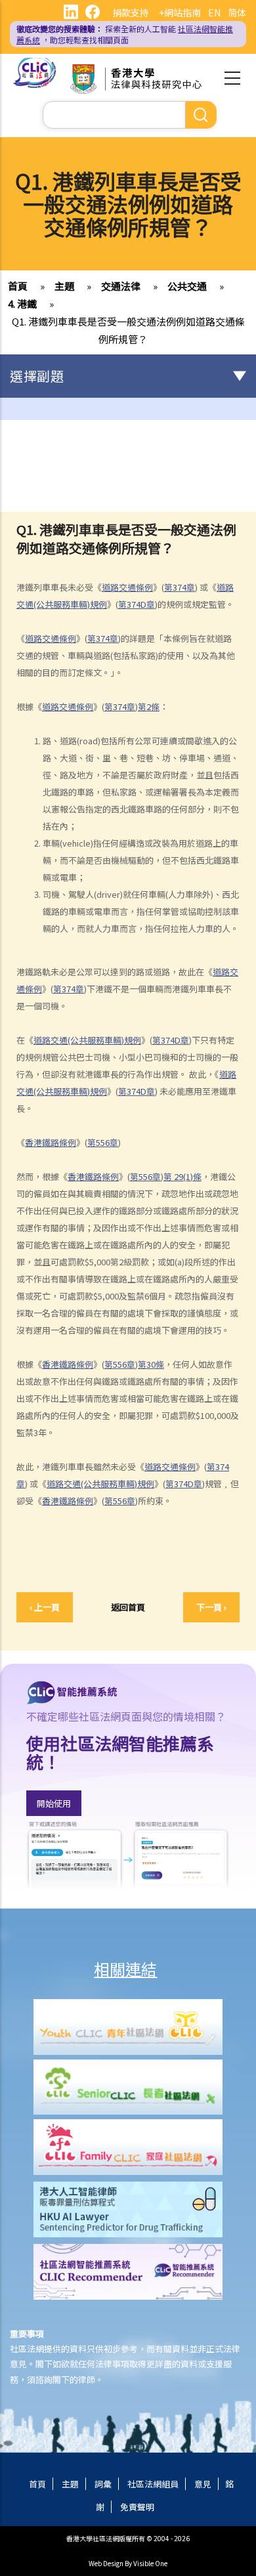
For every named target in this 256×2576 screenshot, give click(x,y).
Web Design (106, 2563)
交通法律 (121, 286)
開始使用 (54, 1803)
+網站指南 (180, 12)
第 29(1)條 (182, 1176)
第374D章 (137, 604)
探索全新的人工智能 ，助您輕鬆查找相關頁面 (125, 34)
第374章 (180, 587)
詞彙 (103, 2484)
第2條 (149, 707)
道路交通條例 (127, 587)
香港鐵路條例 (51, 1142)
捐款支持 (131, 12)
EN (214, 12)
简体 (237, 12)
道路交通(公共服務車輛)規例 (87, 1040)
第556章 (103, 1142)
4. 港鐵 (22, 304)
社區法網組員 (153, 2484)
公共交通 (187, 286)
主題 (64, 286)
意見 (203, 2484)
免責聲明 (137, 2507)
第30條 (151, 1364)
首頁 (18, 286)
